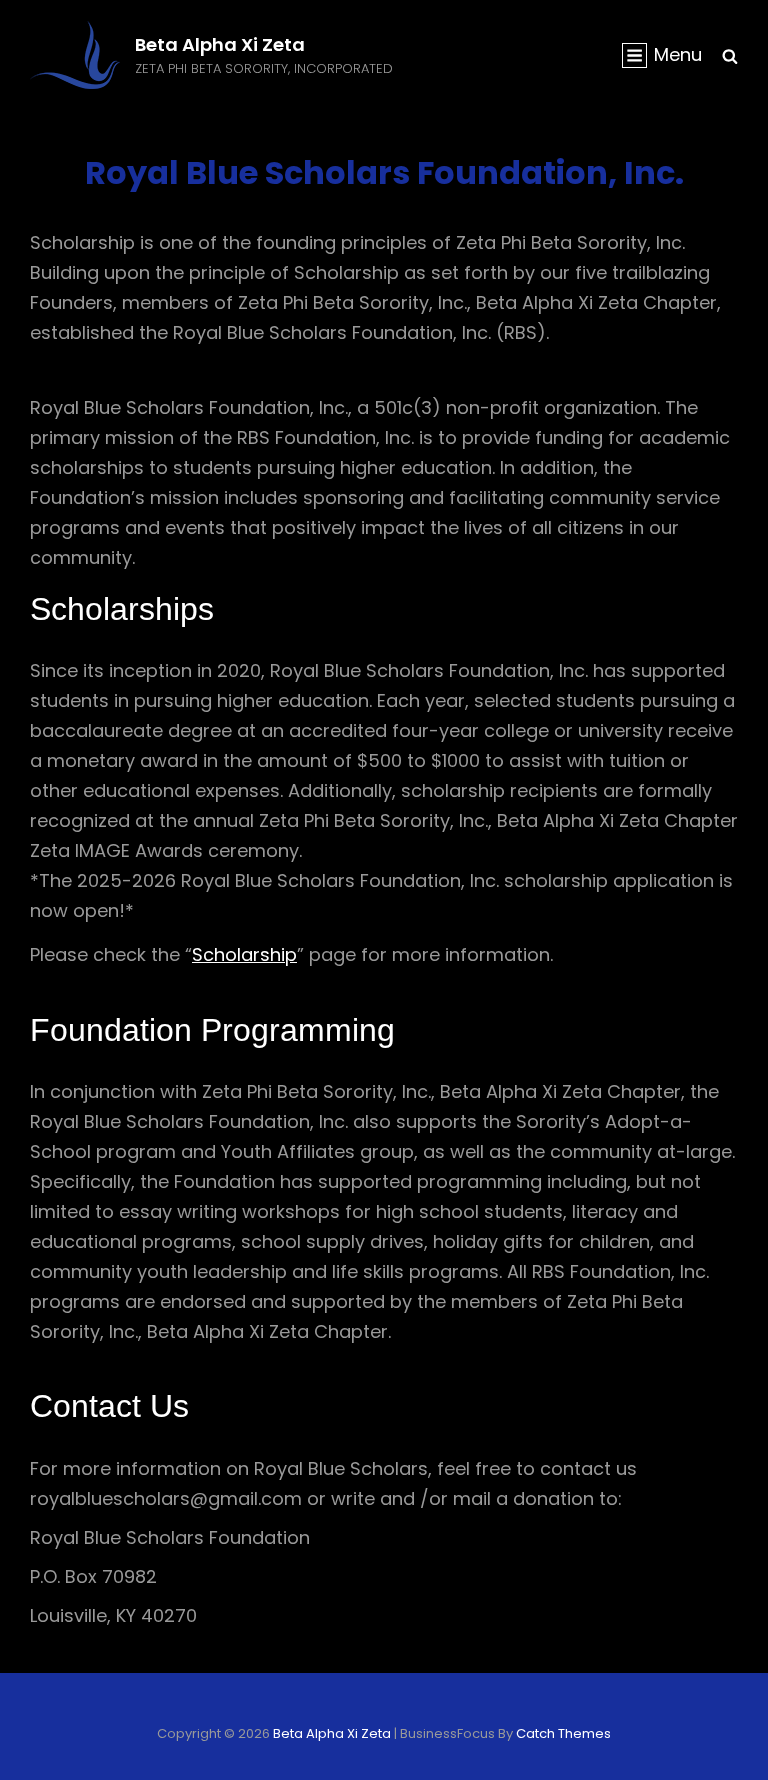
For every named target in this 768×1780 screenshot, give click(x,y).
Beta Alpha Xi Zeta (220, 44)
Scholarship (244, 954)
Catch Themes (563, 1733)
